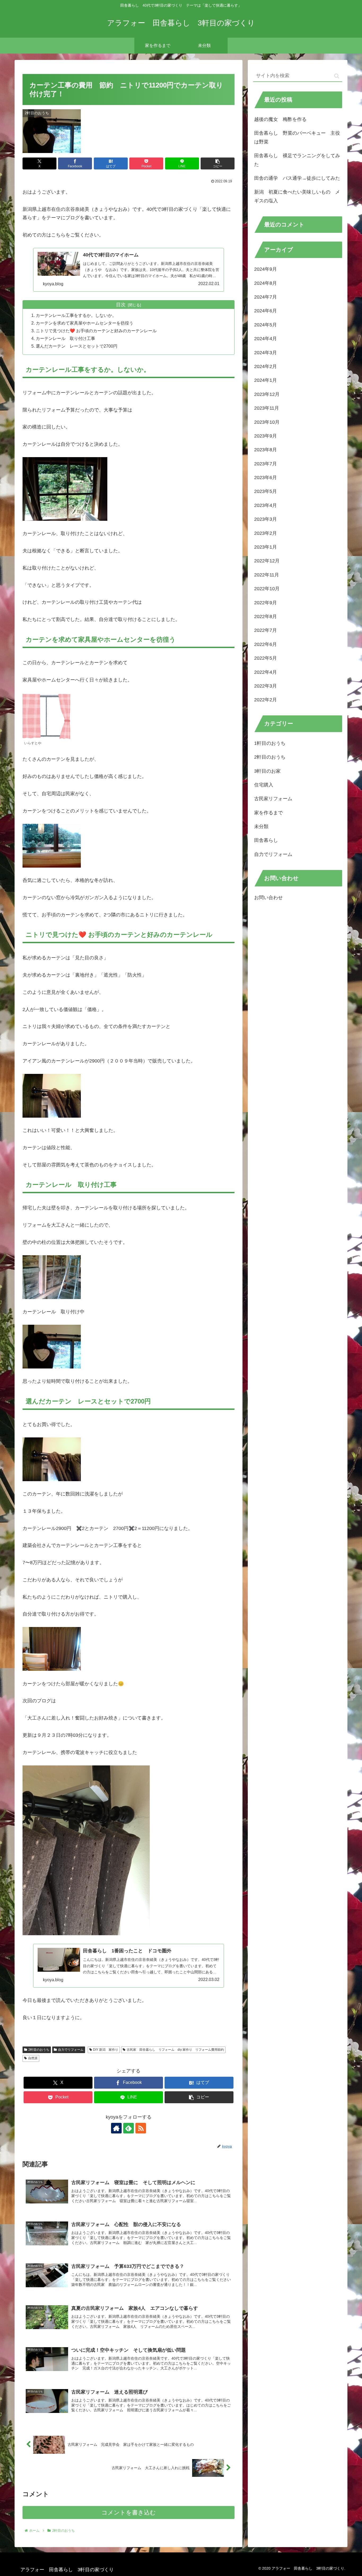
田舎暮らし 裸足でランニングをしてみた (297, 160)
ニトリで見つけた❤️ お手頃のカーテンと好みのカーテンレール (96, 331)
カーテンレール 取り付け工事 (65, 338)
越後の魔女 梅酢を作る (280, 119)
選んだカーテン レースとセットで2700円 (77, 346)
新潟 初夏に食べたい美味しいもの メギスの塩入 (297, 196)
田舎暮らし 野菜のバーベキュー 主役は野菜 (297, 137)
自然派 (33, 2058)
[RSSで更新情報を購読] (141, 2128)
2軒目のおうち (39, 2050)
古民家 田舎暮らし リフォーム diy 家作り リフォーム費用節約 (175, 2050)
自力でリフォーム (71, 2050)
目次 (121, 305)
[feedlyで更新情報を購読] (129, 2128)
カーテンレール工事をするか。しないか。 (76, 315)
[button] (218, 163)
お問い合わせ (268, 898)
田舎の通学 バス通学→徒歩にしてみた (297, 178)
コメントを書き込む (129, 2512)
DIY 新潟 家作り (106, 2050)
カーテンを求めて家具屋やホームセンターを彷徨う (85, 323)
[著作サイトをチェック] (116, 2128)
